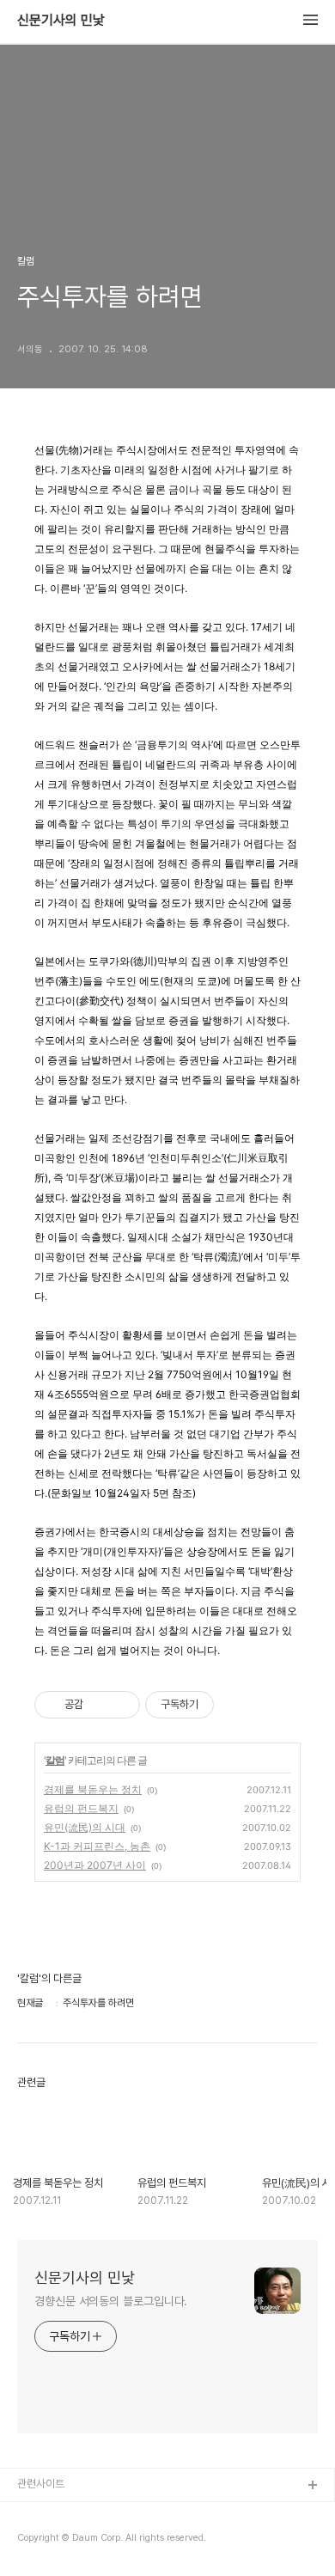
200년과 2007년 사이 (95, 1865)
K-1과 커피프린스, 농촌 (97, 1846)
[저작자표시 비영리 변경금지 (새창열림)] (237, 1705)
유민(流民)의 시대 (85, 1827)
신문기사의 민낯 (61, 21)
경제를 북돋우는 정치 (93, 1789)
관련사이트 (41, 2484)
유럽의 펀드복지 (81, 1808)
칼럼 (55, 1760)
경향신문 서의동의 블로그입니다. (111, 2301)
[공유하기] (99, 1705)
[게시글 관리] (121, 1705)
